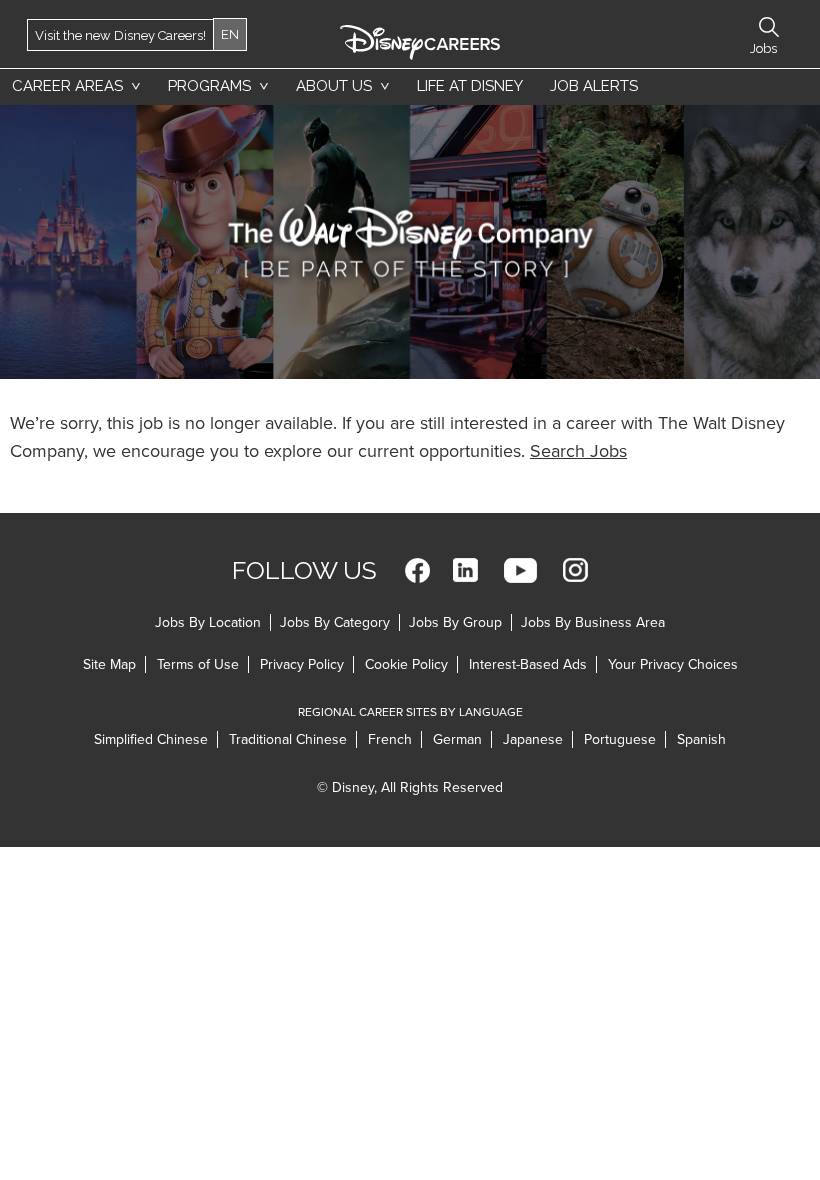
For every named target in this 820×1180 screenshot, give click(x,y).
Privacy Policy (302, 664)
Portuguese (620, 739)
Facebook (417, 570)
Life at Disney (470, 86)
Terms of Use (198, 664)
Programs (209, 86)
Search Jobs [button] (769, 27)
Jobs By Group (455, 622)
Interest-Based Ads (528, 664)
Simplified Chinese (151, 739)
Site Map (109, 664)
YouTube (520, 570)
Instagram (575, 570)
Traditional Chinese (288, 739)
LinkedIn (465, 570)
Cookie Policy (406, 664)
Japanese (533, 739)
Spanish (701, 739)
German (457, 739)
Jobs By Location (208, 622)
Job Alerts (594, 86)
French (390, 739)
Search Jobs (578, 451)
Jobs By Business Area (593, 622)
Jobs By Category (335, 622)
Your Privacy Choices (673, 664)
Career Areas (67, 86)
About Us (334, 86)
